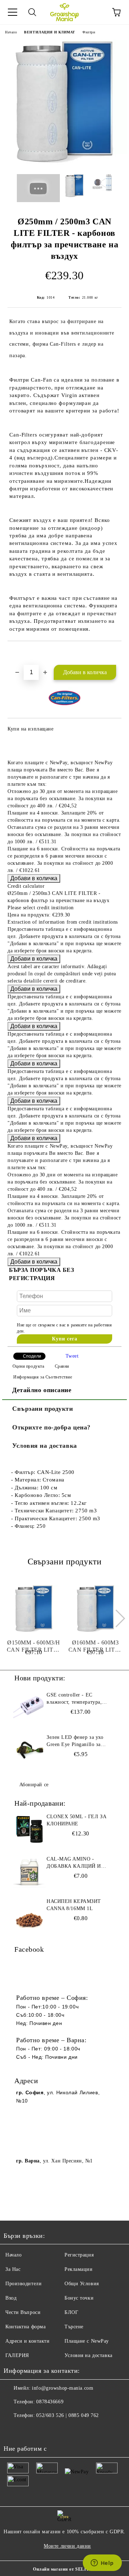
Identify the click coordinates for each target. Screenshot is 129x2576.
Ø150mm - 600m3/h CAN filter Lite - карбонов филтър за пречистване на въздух (34, 1646)
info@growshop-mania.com (63, 2388)
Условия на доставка (45, 1446)
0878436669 (50, 2402)
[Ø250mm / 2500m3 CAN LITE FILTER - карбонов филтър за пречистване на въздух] (64, 163)
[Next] (116, 1618)
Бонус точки (79, 2298)
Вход (11, 2298)
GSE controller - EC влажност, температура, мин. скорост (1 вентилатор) (80, 1699)
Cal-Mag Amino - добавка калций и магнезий (74, 1863)
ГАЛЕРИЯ (17, 2355)
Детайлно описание (42, 1390)
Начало (11, 32)
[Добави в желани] (116, 653)
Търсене (74, 2327)
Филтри (89, 32)
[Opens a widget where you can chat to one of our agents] (102, 2563)
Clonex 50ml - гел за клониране (77, 1820)
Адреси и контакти (28, 2341)
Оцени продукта (28, 1366)
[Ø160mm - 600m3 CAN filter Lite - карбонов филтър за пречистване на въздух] (95, 1609)
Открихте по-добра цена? (51, 1427)
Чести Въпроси (23, 2312)
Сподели (32, 1356)
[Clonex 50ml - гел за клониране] (29, 1829)
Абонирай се (34, 1785)
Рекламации (79, 2269)
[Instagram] (29, 2430)
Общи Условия (82, 2284)
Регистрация (79, 2255)
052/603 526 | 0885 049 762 (68, 2415)
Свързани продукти (43, 1409)
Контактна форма (25, 2327)
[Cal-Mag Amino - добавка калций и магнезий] (29, 1872)
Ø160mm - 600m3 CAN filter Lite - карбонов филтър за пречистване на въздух (95, 1646)
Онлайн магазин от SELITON (64, 2569)
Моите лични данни (67, 2546)
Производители (23, 2284)
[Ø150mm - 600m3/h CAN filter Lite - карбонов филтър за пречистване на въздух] (34, 1609)
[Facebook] (13, 2430)
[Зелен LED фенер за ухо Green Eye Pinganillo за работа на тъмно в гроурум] (29, 1750)
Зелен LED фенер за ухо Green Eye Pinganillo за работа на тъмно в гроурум (78, 1741)
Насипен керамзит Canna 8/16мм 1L (74, 1905)
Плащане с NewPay (87, 2341)
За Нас (13, 2269)
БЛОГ (71, 2312)
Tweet (72, 1356)
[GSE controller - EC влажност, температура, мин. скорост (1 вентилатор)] (29, 1708)
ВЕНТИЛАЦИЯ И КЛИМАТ (50, 32)
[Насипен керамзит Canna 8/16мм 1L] (29, 1914)
